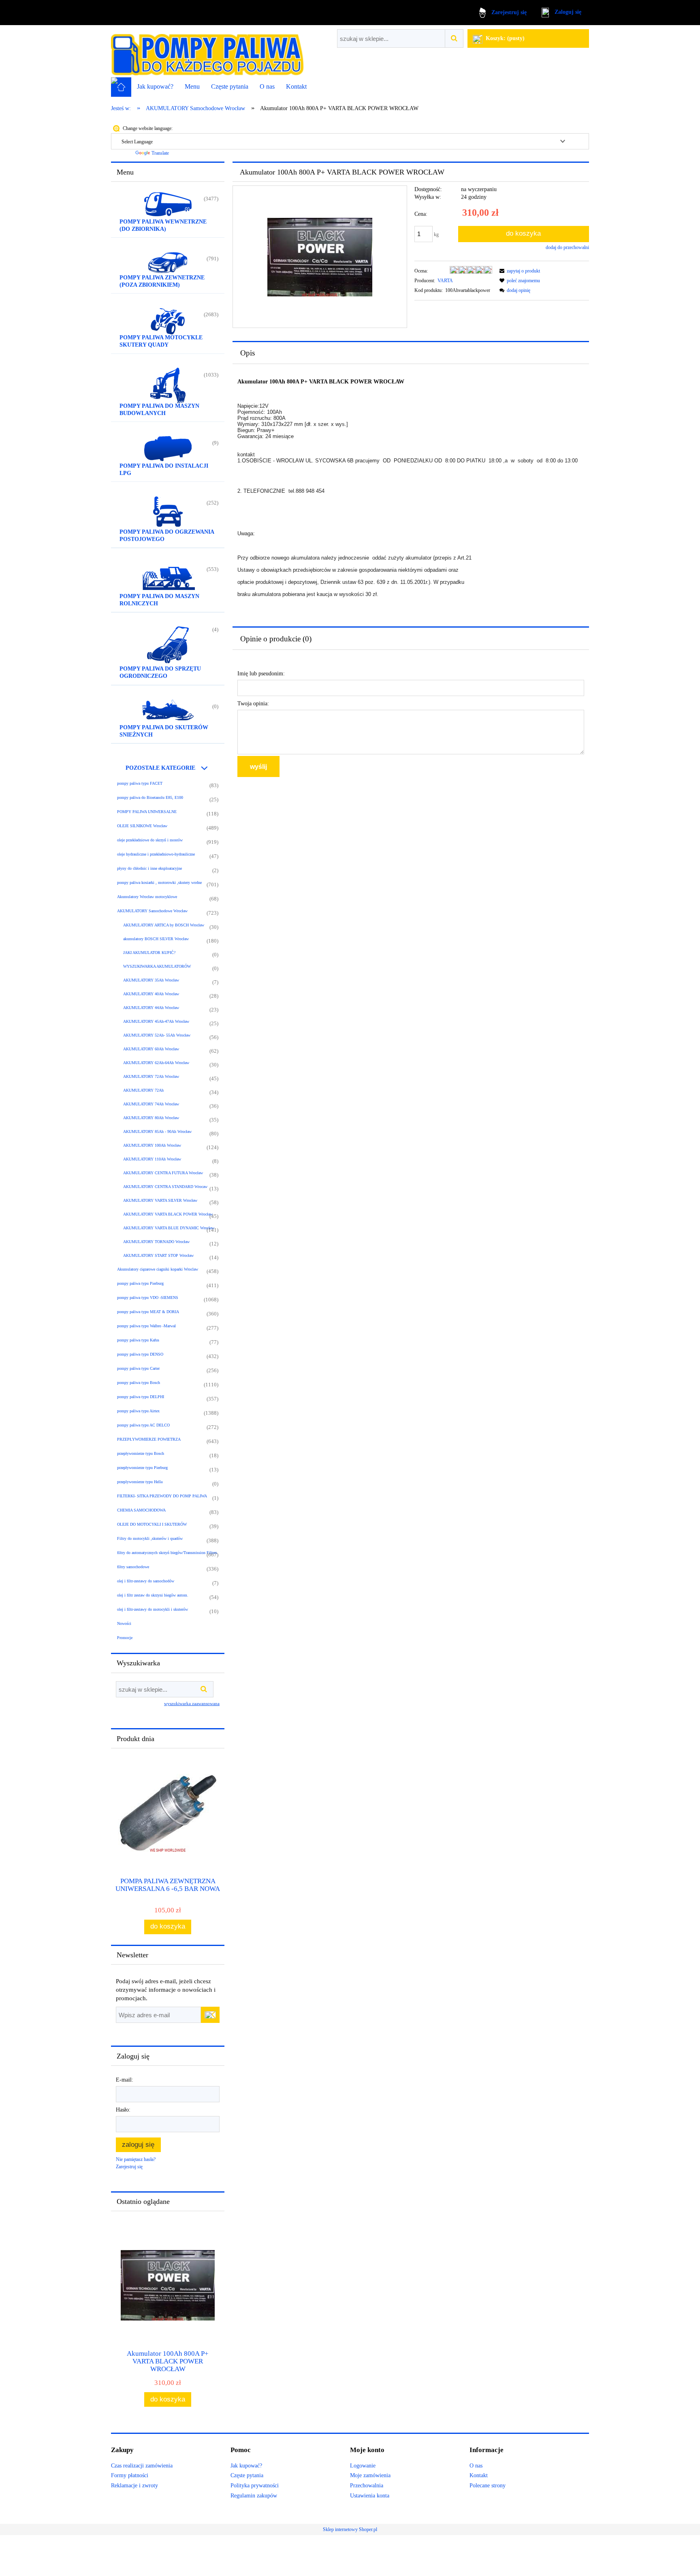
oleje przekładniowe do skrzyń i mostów (150, 840)
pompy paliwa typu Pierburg (140, 1283)
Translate (160, 153)
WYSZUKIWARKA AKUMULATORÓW (157, 966)
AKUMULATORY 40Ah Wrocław (151, 994)
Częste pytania (247, 2475)
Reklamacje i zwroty (134, 2486)
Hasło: (123, 2110)
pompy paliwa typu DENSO (140, 1354)
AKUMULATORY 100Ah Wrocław (152, 1145)
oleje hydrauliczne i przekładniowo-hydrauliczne (156, 854)
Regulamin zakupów (254, 2496)
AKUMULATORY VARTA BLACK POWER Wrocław (168, 1214)
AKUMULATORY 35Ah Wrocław (151, 980)
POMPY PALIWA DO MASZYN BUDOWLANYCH (159, 410)
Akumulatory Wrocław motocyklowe (147, 897)
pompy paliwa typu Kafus (138, 1340)
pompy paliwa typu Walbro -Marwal (146, 1326)
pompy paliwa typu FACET (140, 783)
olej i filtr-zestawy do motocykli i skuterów (153, 1609)
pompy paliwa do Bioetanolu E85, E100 (150, 797)
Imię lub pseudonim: (261, 674)
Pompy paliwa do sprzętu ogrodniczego (160, 672)
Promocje (125, 1638)
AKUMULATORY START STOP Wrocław (158, 1255)
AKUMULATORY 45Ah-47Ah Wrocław (156, 1021)
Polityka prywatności (255, 2486)
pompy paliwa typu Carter (138, 1368)
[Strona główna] (207, 51)
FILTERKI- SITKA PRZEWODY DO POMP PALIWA (162, 1496)
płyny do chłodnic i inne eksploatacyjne (149, 868)
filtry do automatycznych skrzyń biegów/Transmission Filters (167, 1553)
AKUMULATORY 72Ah (143, 1090)
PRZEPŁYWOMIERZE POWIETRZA (149, 1439)
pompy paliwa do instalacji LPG (164, 469)
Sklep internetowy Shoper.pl (350, 2529)
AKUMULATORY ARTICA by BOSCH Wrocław (164, 925)
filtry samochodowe (133, 1567)
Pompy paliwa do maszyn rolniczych (159, 600)
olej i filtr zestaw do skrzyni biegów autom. (153, 1595)
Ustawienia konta (370, 2496)
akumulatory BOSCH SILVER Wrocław (156, 939)
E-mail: (125, 2080)
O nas (476, 2466)
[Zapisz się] (210, 2015)
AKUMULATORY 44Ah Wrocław (151, 1008)
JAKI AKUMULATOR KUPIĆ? (149, 953)
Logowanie (363, 2466)
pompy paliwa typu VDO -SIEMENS (148, 1298)
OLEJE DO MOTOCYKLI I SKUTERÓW (152, 1524)
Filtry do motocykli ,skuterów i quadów (150, 1538)
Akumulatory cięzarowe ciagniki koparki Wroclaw (158, 1269)
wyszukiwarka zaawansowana (192, 1703)
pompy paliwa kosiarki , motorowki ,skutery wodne (159, 882)
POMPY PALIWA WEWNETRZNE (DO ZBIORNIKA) (163, 225)
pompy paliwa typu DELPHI (141, 1397)
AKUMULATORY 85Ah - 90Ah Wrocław (157, 1132)
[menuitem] (155, 87)
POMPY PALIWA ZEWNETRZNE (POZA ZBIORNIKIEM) (162, 281)
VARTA (445, 281)
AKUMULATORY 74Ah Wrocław (151, 1104)
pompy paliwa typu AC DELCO (143, 1425)
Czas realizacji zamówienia (142, 2466)
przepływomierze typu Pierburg (142, 1468)
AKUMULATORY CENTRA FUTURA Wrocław (163, 1173)
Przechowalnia (367, 2486)
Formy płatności (130, 2475)
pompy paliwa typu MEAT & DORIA (148, 1312)
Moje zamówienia (370, 2475)
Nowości (124, 1623)
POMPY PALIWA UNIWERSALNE (147, 812)
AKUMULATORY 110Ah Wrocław (152, 1159)
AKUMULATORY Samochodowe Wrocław (152, 911)
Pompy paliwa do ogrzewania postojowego (167, 535)
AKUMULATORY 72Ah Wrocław (151, 1076)
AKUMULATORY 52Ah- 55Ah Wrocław (157, 1035)
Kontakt (479, 2475)
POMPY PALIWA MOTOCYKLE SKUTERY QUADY (161, 341)
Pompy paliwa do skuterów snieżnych (164, 731)
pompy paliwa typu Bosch (139, 1383)
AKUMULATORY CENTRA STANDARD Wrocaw (165, 1187)
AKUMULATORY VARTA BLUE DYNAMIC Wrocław (169, 1228)
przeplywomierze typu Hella (140, 1482)
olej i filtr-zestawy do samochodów (146, 1581)
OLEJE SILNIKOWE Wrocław (142, 826)
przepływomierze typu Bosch (141, 1453)
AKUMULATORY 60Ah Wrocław (151, 1049)
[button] (519, 271)
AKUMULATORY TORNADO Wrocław (156, 1242)
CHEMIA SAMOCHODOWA (141, 1510)
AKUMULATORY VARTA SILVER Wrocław (160, 1200)
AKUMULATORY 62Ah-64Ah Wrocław (156, 1063)
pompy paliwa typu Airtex (138, 1411)
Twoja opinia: (253, 704)
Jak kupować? (246, 2466)
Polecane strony (488, 2486)
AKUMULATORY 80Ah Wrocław (151, 1118)
